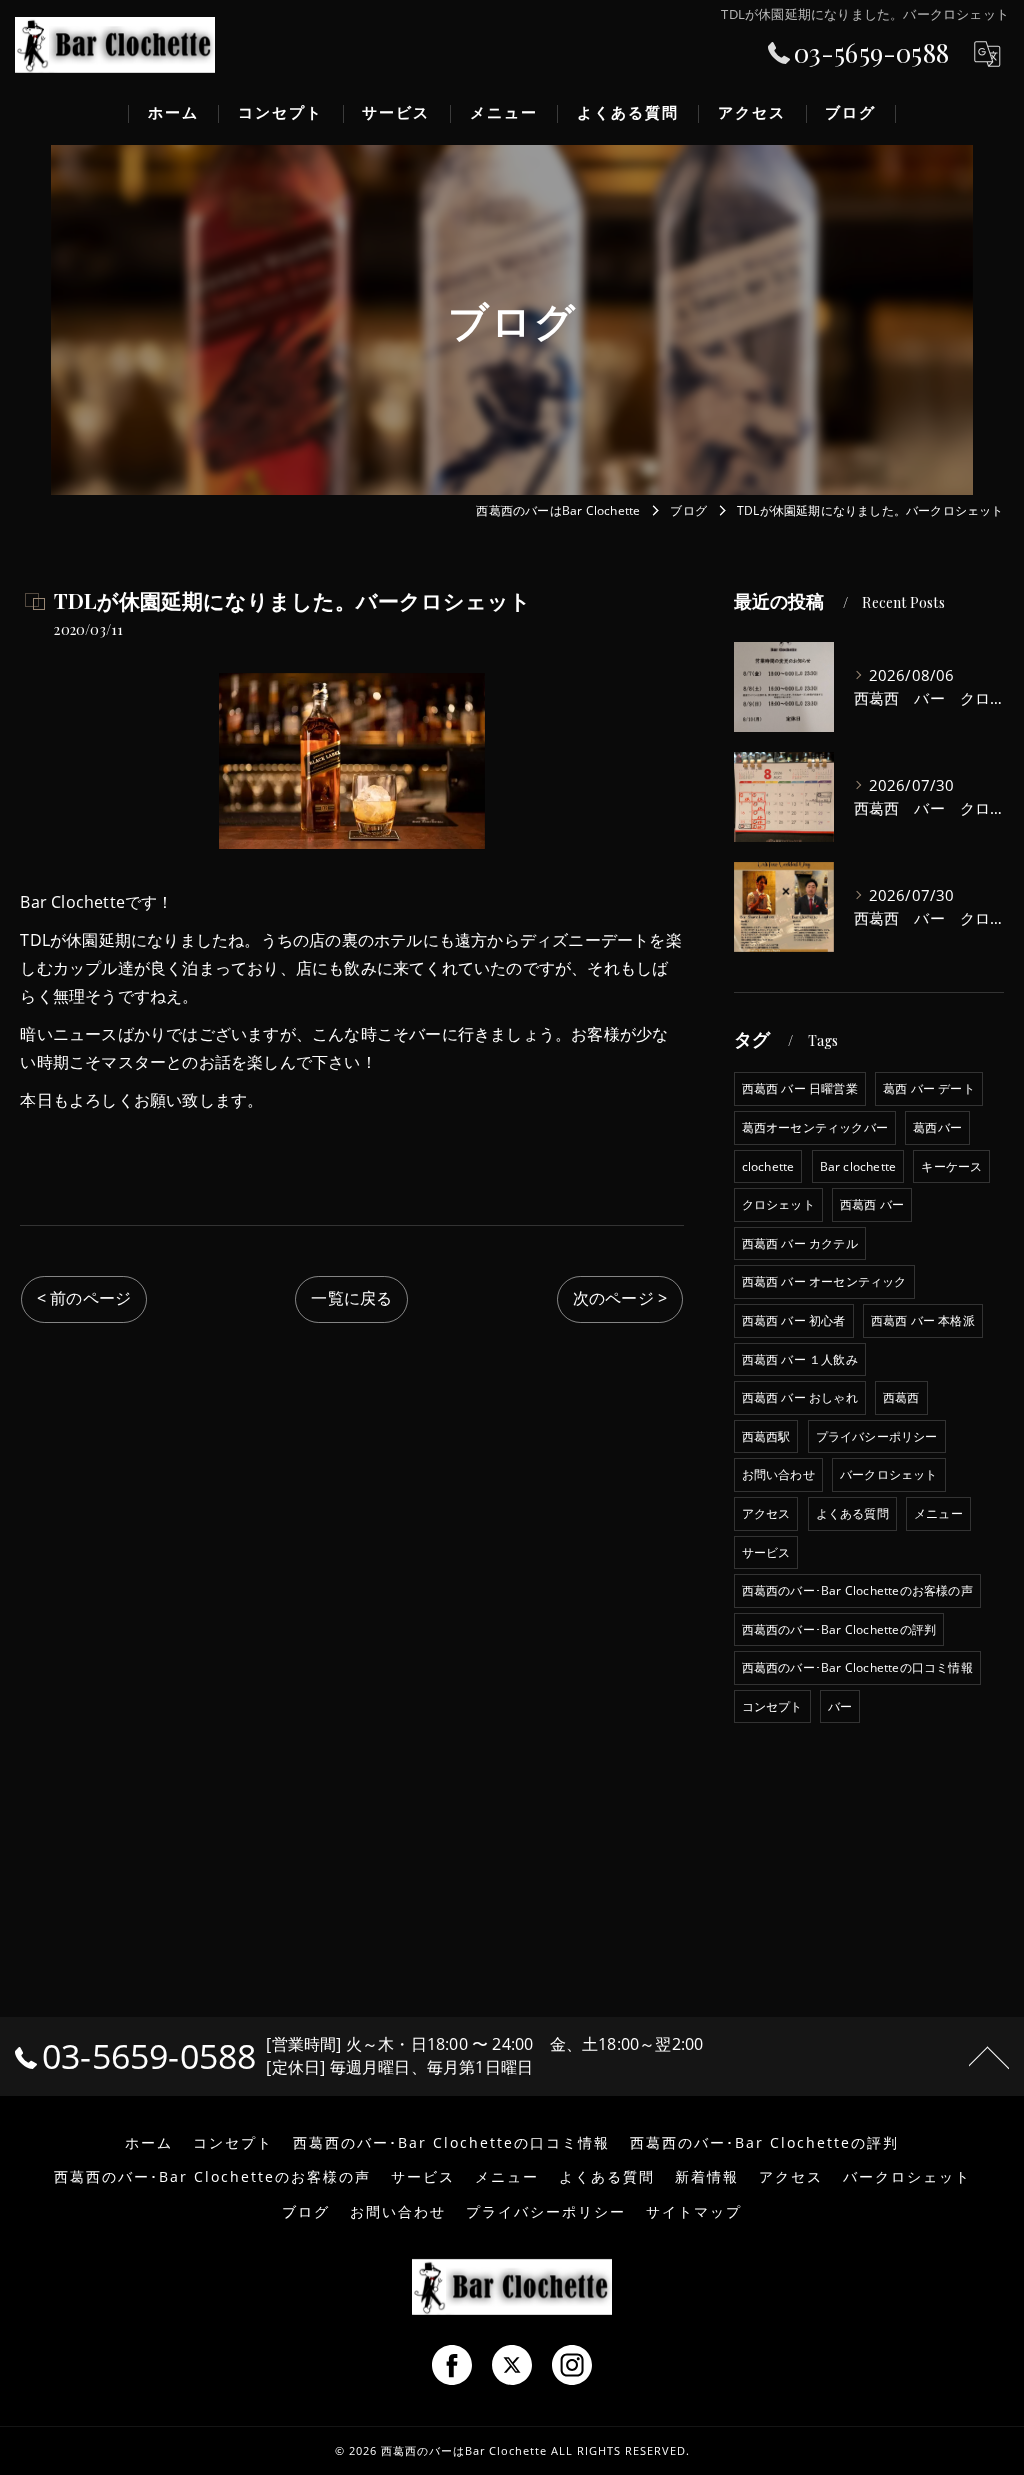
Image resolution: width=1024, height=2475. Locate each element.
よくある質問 (852, 1513)
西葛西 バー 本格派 (923, 1320)
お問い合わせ (778, 1474)
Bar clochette (858, 1166)
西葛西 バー (872, 1204)
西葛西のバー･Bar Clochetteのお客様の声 (857, 1590)
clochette (768, 1166)
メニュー (938, 1513)
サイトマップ (694, 2212)
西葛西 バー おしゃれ (800, 1397)
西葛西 (901, 1397)
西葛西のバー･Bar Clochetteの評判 (839, 1629)
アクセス (766, 1513)
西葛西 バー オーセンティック (824, 1281)
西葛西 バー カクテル (800, 1243)
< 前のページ (84, 1298)
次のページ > (620, 1298)
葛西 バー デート (929, 1088)
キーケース (951, 1166)
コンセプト (772, 1706)
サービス (766, 1552)
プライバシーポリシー (877, 1436)
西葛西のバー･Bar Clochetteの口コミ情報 (857, 1667)
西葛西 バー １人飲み (800, 1359)
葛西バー (937, 1127)
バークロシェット (889, 1474)
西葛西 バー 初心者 (794, 1320)
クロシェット (778, 1204)
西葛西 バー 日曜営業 (800, 1088)
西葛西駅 (766, 1436)
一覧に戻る (351, 1298)
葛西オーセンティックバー (815, 1127)
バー (840, 1706)
